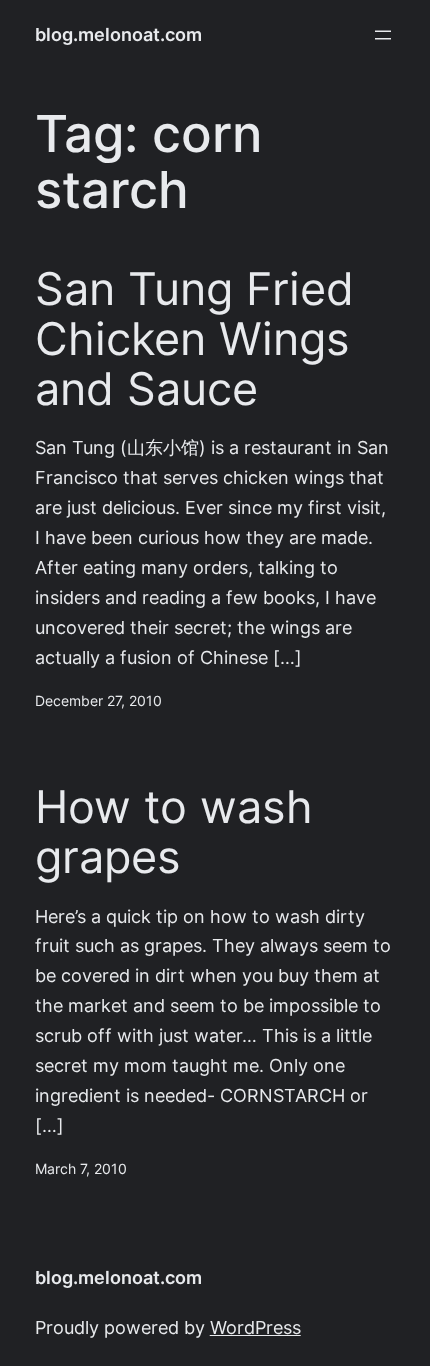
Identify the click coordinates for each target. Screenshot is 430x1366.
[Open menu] (383, 35)
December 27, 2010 (98, 701)
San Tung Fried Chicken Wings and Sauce (194, 338)
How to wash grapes (174, 832)
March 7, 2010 (81, 1169)
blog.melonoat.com (118, 34)
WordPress (255, 1327)
